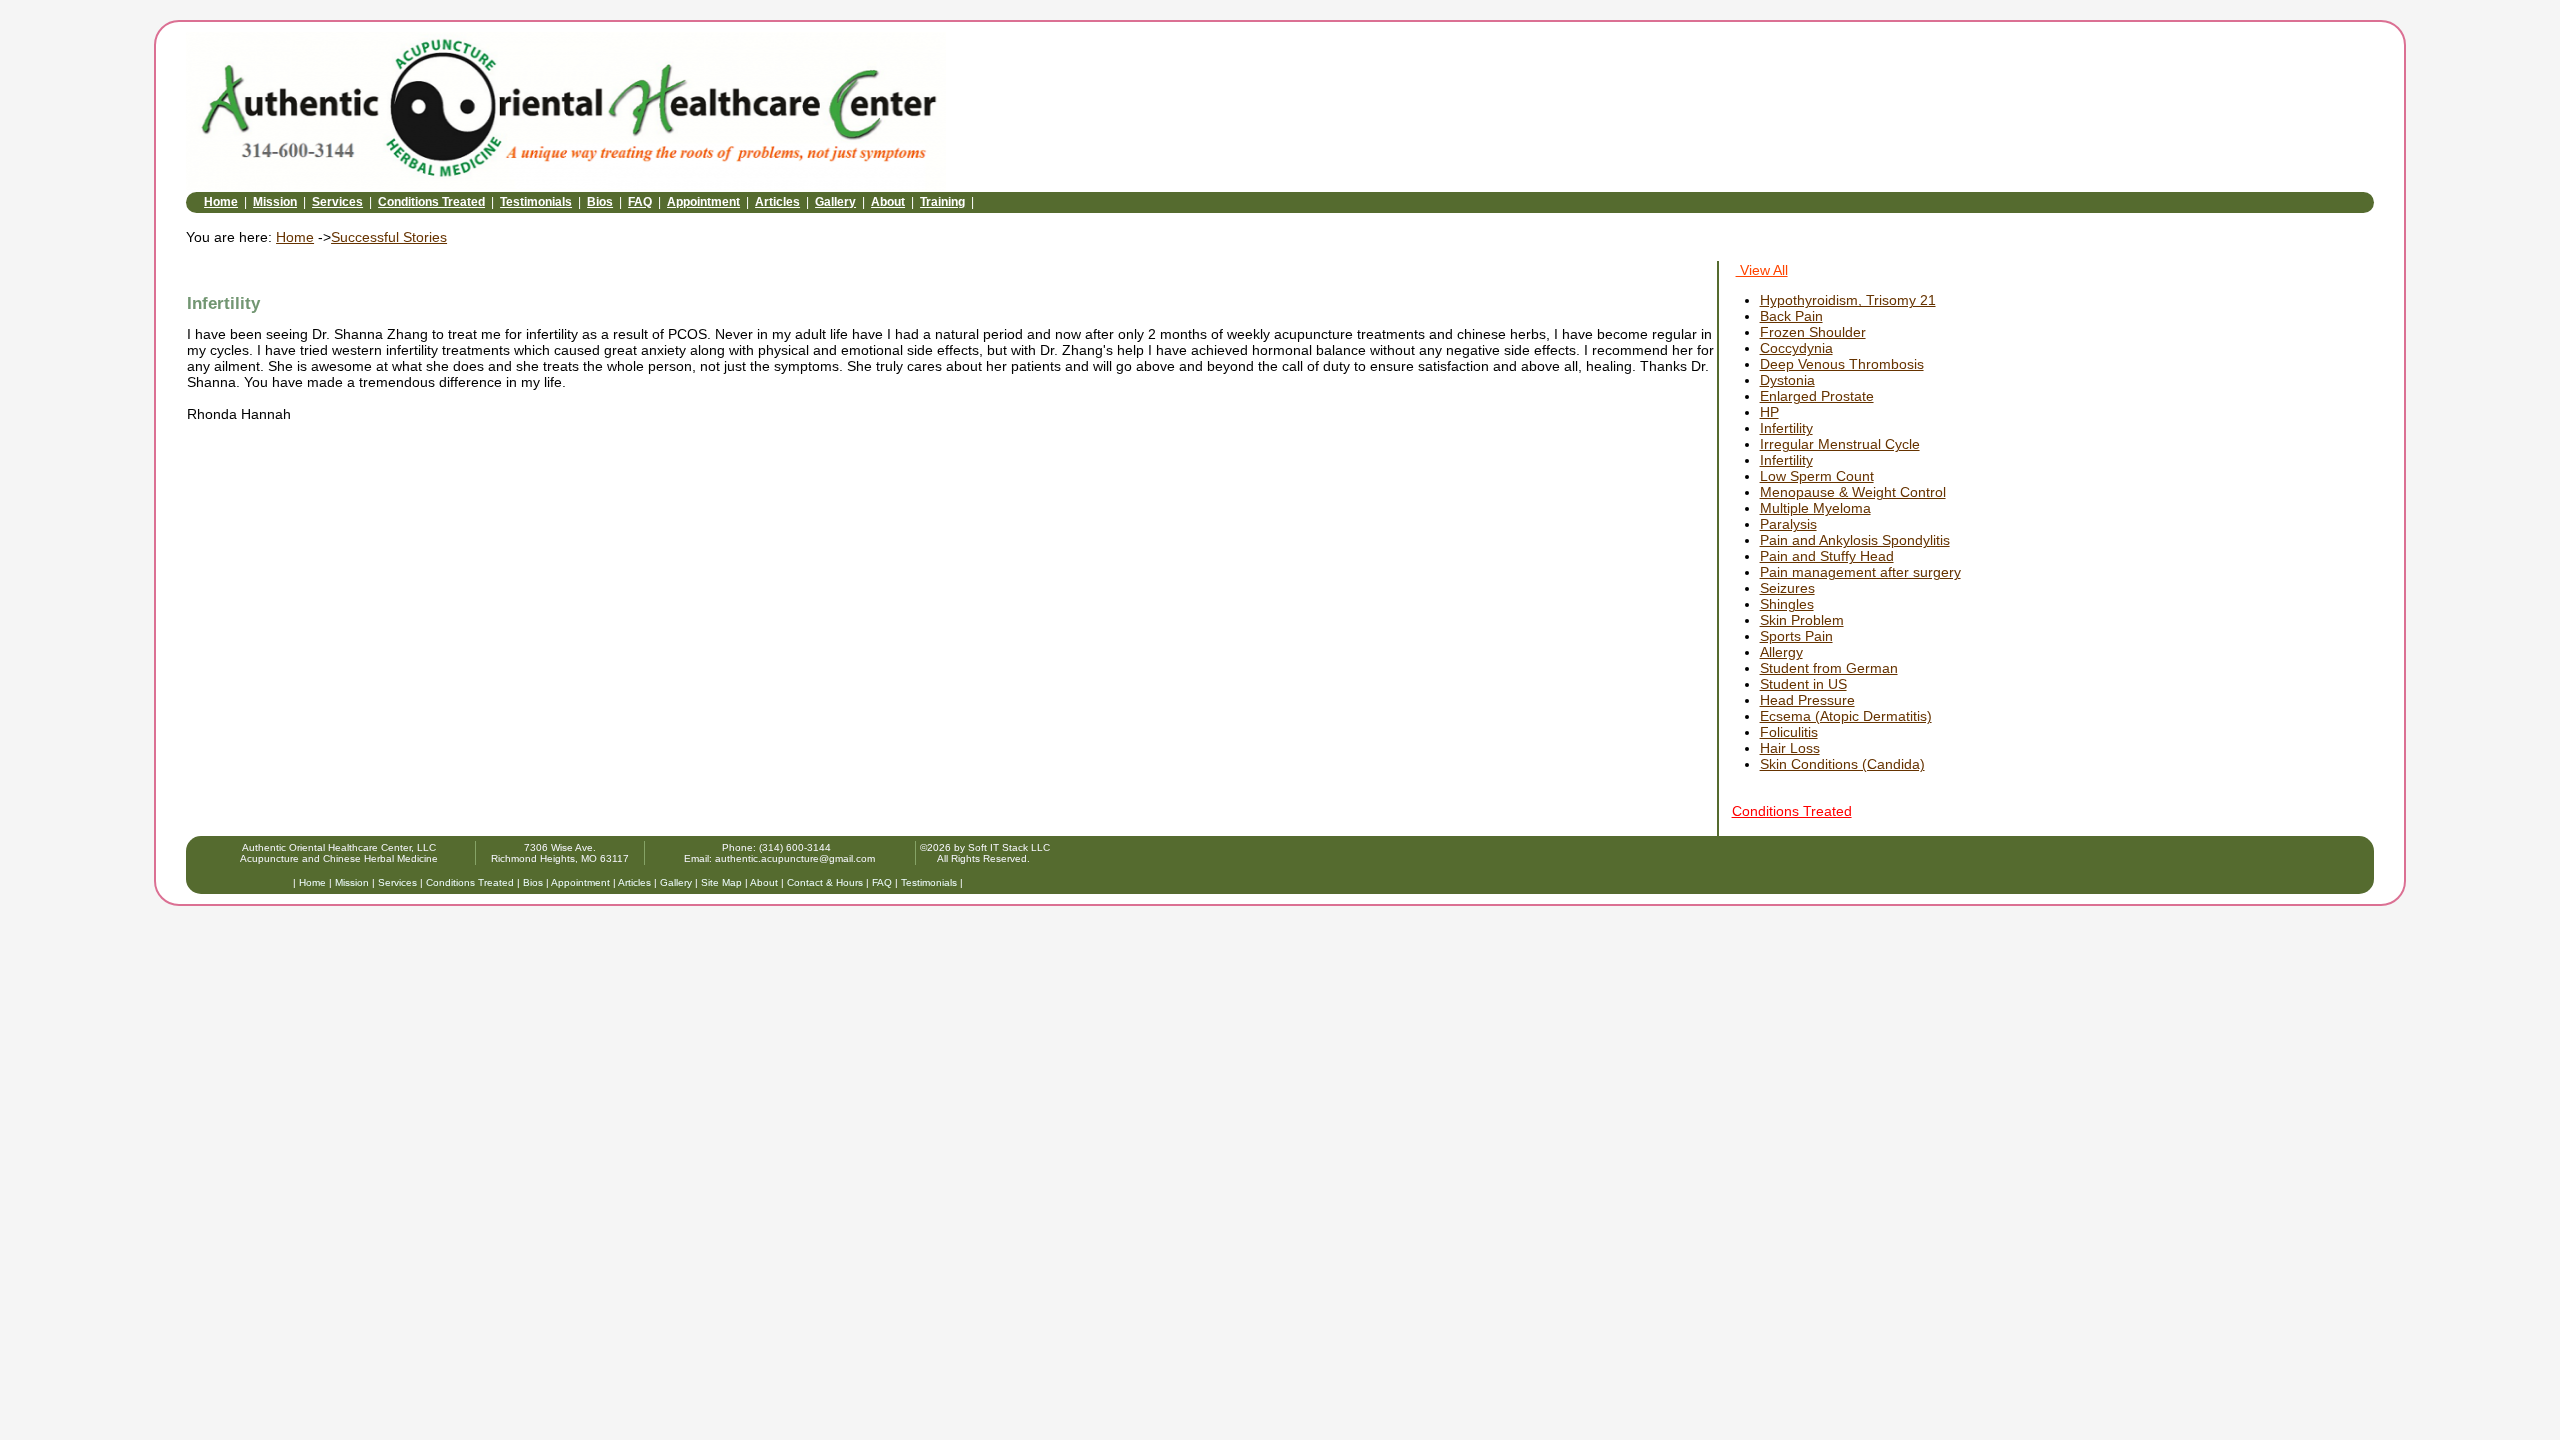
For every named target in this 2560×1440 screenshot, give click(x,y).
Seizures (1787, 588)
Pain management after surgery (1860, 572)
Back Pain (1791, 316)
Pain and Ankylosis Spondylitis (1855, 540)
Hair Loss (1790, 748)
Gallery (835, 202)
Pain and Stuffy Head (1827, 556)
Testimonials (536, 202)
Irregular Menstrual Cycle (1840, 444)
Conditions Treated (431, 202)
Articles (777, 202)
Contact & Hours (825, 882)
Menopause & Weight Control (1853, 492)
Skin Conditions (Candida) (1842, 764)
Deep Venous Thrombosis (1842, 364)
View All (1762, 270)
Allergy (1781, 652)
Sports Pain (1796, 636)
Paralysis (1788, 524)
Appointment (703, 202)
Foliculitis (1789, 732)
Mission (275, 202)
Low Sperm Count (1817, 476)
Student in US (1803, 684)
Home (221, 202)
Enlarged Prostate (1817, 396)
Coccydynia (1796, 348)
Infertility (1786, 428)
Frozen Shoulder (1813, 332)
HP (1769, 412)
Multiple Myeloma (1815, 508)
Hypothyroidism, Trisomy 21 (1848, 300)
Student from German (1829, 668)
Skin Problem (1802, 620)
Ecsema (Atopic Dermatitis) (1846, 716)
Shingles (1787, 604)
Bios (600, 202)
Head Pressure (1807, 700)
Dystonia (1787, 380)
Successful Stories (389, 237)
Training (942, 202)
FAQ (640, 202)
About (888, 202)
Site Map (721, 882)
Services (337, 202)
